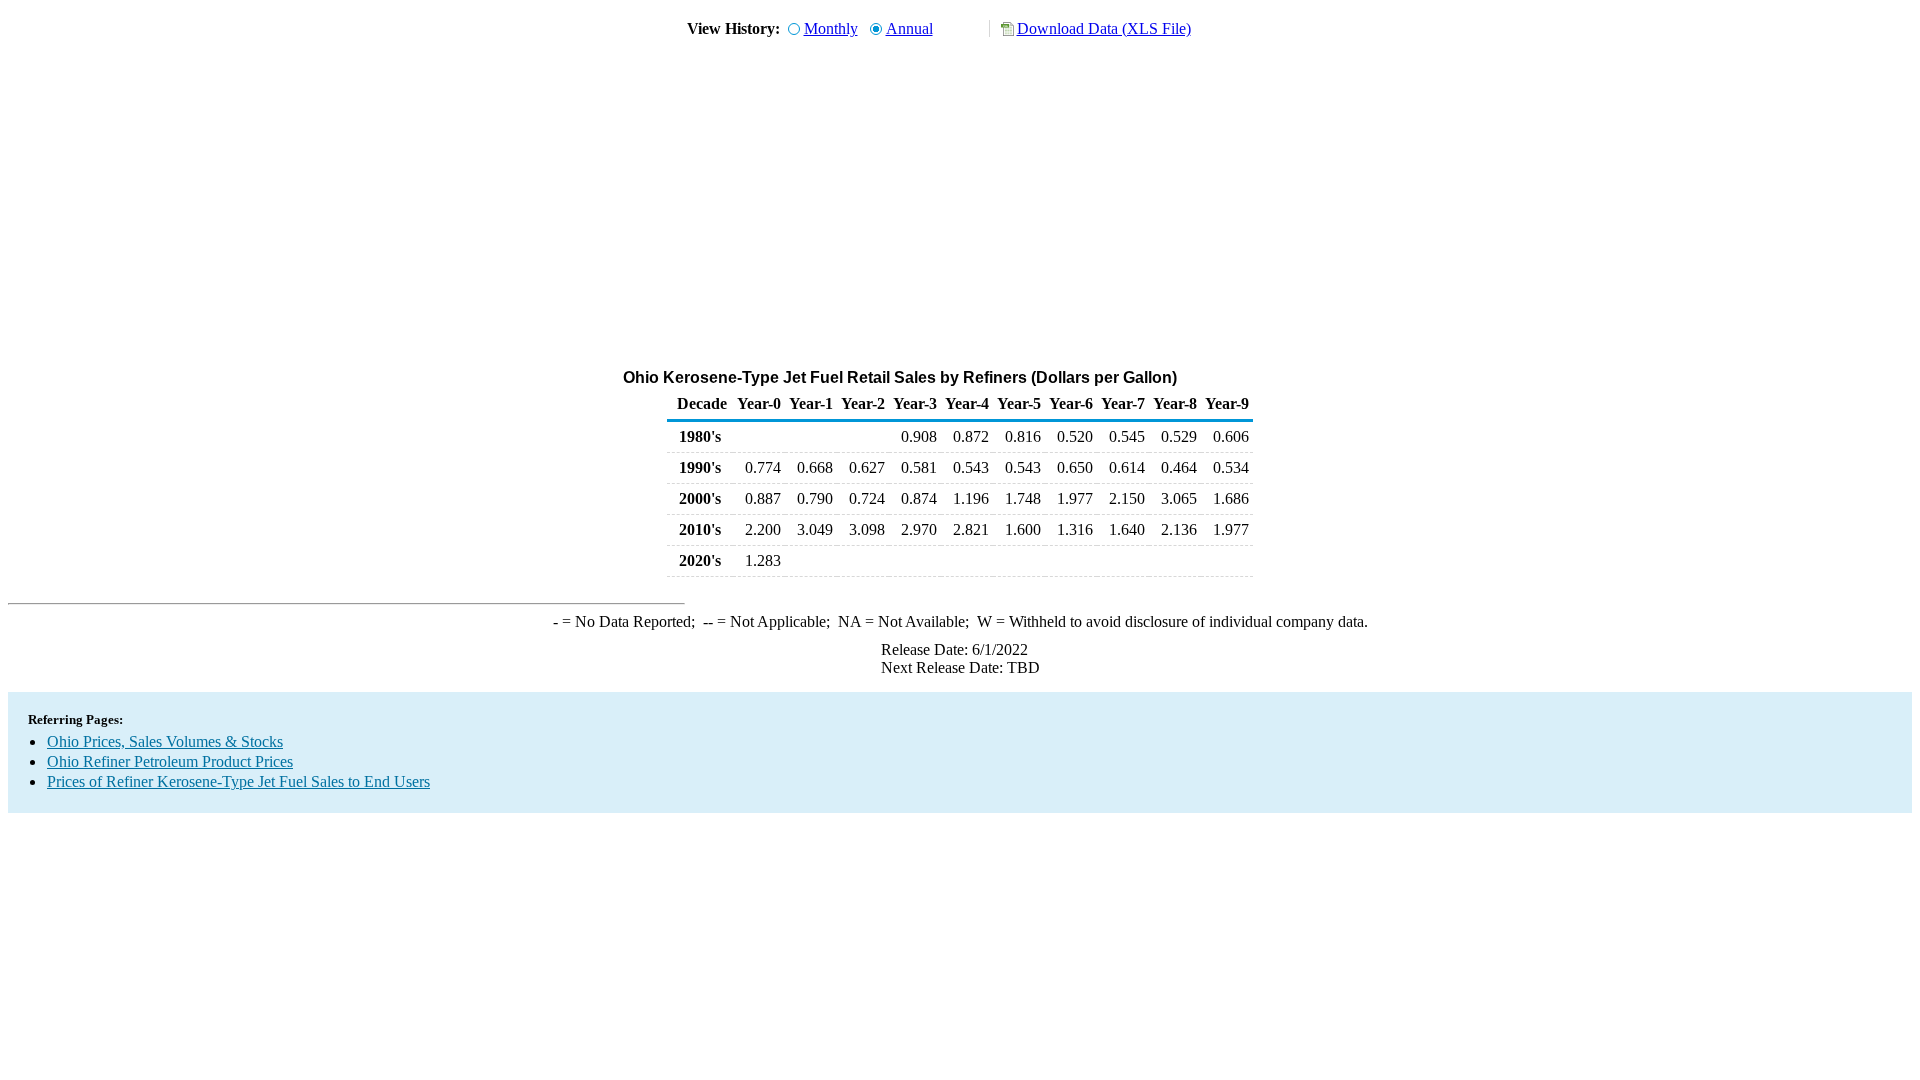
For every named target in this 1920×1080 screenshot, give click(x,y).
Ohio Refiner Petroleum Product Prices (170, 761)
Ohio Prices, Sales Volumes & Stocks (165, 741)
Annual (909, 28)
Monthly (831, 28)
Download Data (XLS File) (1104, 28)
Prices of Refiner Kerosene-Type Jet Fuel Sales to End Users (238, 781)
